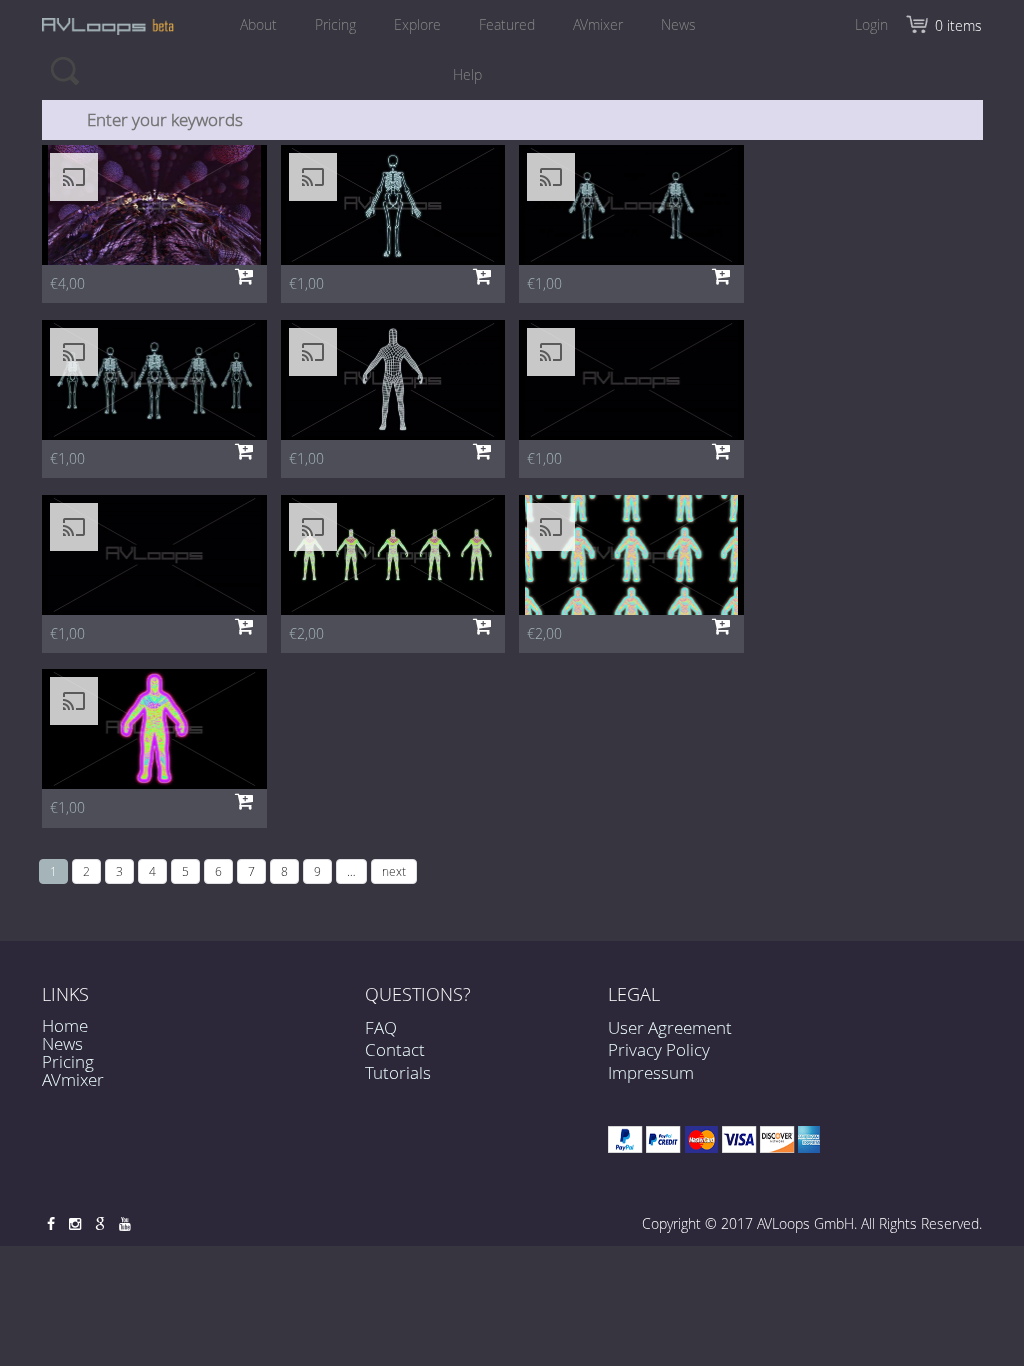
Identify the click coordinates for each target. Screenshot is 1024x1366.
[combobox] (513, 120)
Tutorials (398, 1072)
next (394, 871)
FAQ (381, 1027)
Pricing (335, 24)
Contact (395, 1049)
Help (467, 74)
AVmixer (598, 24)
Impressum (651, 1072)
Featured (507, 24)
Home (65, 1025)
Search (64, 70)
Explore (417, 24)
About (258, 24)
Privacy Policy (659, 1049)
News (678, 24)
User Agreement (670, 1027)
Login (871, 24)
